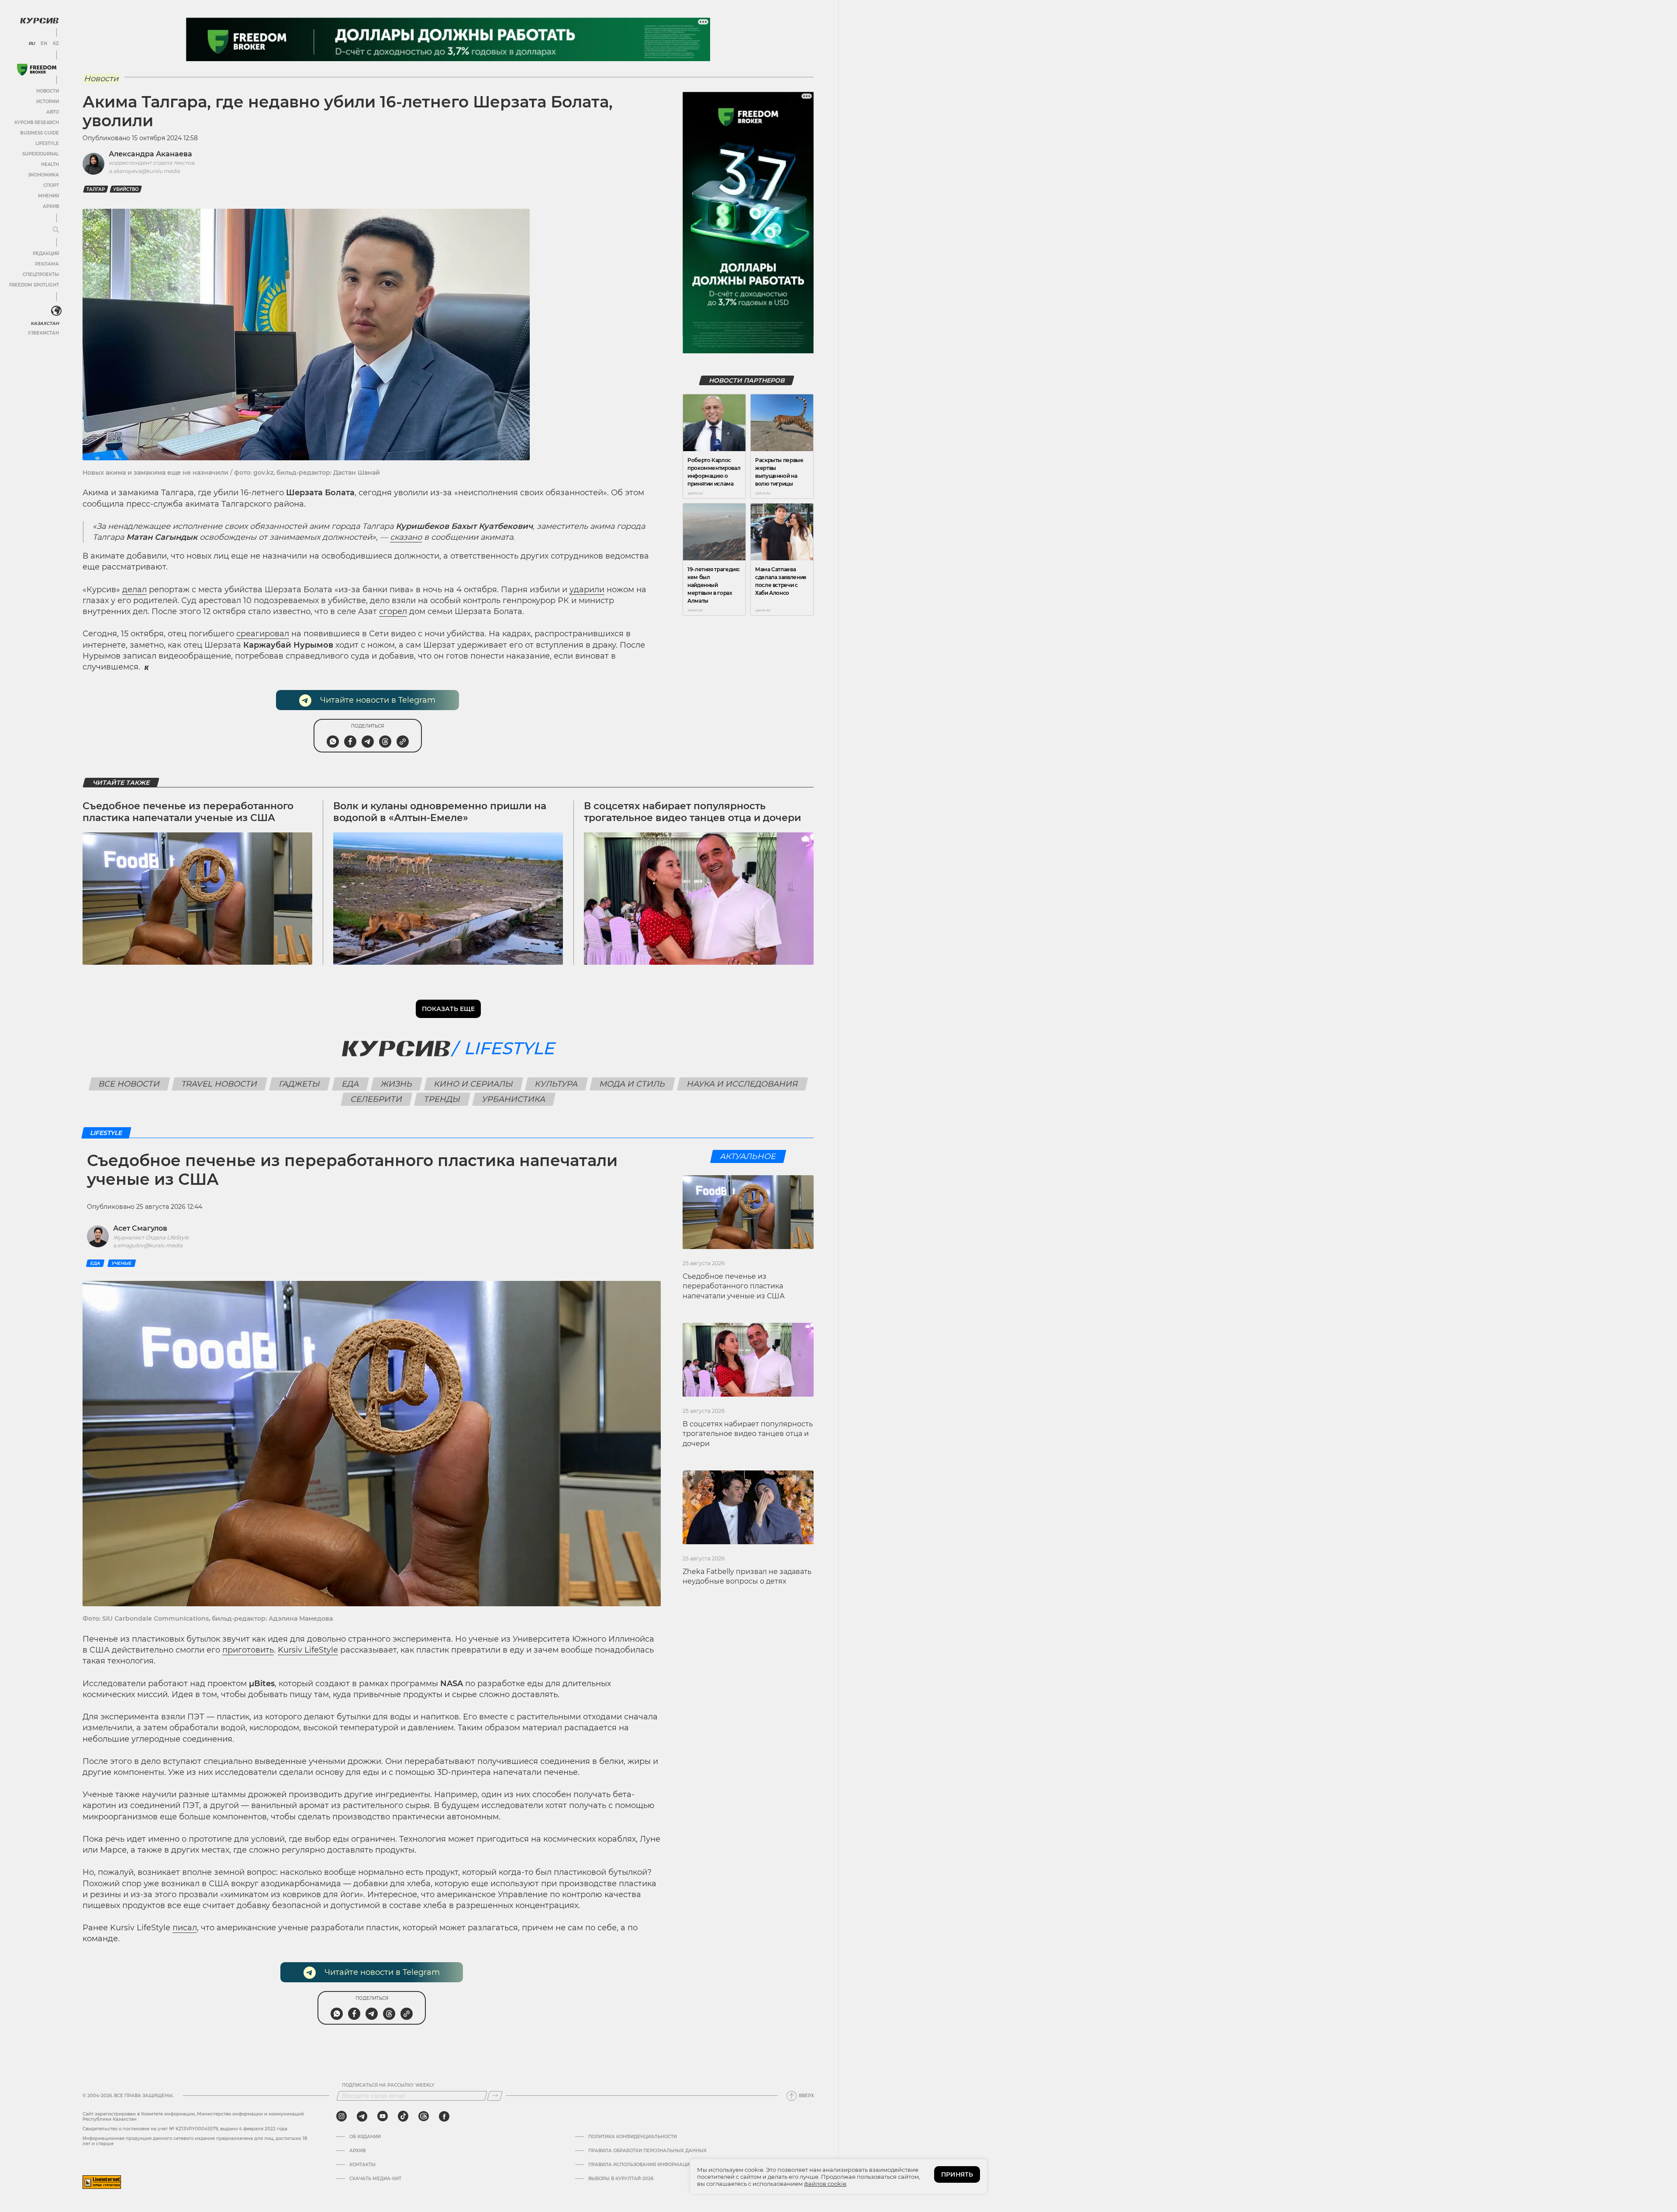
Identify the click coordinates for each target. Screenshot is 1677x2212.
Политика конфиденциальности (633, 2137)
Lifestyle (47, 143)
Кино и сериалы (473, 1084)
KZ (56, 44)
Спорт (51, 185)
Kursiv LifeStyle (308, 1650)
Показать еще (448, 1009)
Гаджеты (299, 1084)
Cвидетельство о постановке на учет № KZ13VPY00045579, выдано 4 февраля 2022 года (185, 2129)
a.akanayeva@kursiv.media (144, 171)
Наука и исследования (742, 1084)
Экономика (43, 175)
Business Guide (40, 133)
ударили (587, 590)
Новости (48, 91)
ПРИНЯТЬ (957, 2174)
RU (32, 44)
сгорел (393, 611)
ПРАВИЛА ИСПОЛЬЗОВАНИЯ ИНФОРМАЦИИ (641, 2165)
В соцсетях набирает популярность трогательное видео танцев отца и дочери (692, 812)
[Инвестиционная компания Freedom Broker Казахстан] (37, 70)
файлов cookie (825, 2184)
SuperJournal (41, 154)
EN (44, 44)
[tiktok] (403, 2116)
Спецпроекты (41, 274)
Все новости (129, 1084)
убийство (126, 189)
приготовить (248, 1650)
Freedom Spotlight (34, 285)
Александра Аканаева (150, 154)
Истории (48, 102)
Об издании (365, 2137)
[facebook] (444, 2116)
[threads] (424, 2116)
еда (95, 1263)
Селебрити (377, 1099)
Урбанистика (514, 1099)
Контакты (362, 2165)
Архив (51, 206)
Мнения (48, 196)
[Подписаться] (495, 2096)
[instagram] (342, 2116)
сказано (406, 537)
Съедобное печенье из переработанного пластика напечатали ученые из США (188, 812)
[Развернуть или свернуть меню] (56, 230)
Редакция (46, 254)
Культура (556, 1084)
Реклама (47, 264)
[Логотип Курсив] (39, 21)
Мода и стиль (632, 1084)
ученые (122, 1263)
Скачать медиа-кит (375, 2179)
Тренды (442, 1099)
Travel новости (219, 1084)
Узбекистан (43, 333)
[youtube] (383, 2116)
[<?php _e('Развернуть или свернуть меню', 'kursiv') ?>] (56, 311)
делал (135, 590)
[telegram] (362, 2116)
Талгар (96, 189)
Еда (350, 1084)
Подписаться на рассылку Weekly (388, 2085)
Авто (53, 112)
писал (185, 1928)
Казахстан (45, 323)
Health (50, 164)
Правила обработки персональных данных (647, 2151)
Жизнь (396, 1084)
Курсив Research (37, 123)
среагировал (263, 634)
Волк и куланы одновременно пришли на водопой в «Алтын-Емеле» (440, 812)
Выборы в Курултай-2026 (621, 2179)
